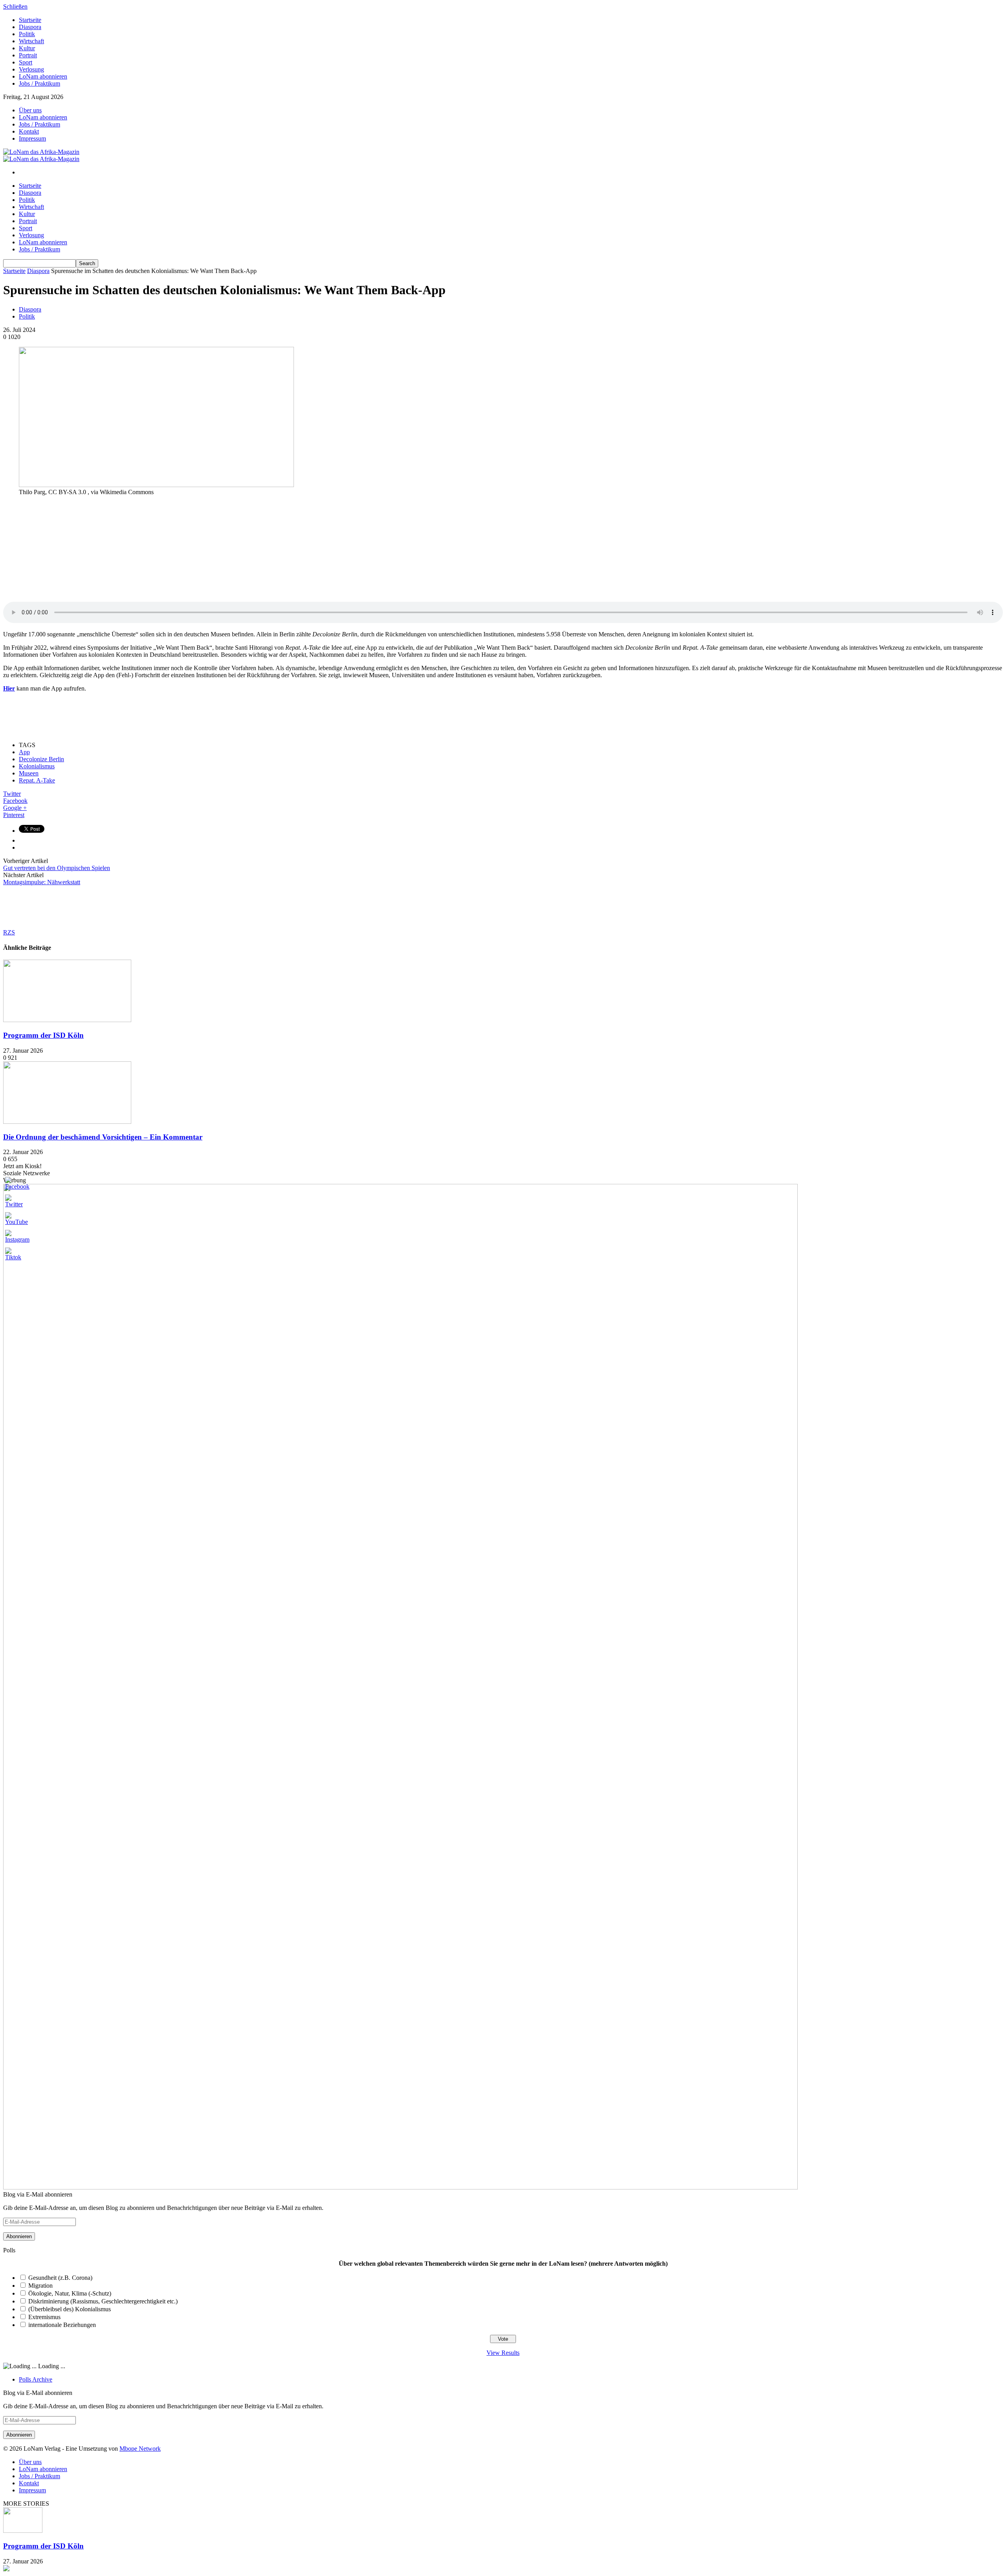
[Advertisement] (62, 551)
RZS (9, 932)
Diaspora (30, 27)
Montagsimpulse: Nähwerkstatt (42, 882)
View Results (503, 2353)
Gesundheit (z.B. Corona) (60, 2278)
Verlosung (31, 69)
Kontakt (29, 131)
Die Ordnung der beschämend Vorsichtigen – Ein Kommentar (103, 1137)
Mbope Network (140, 2449)
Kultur (27, 48)
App (24, 752)
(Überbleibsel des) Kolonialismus (70, 2309)
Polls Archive (36, 2379)
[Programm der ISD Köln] (67, 1020)
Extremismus (44, 2317)
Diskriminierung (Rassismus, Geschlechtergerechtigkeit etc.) (103, 2301)
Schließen (15, 6)
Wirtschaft (31, 41)
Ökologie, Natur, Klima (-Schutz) (70, 2293)
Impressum (32, 138)
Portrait (28, 55)
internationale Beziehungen (62, 2325)
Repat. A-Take (37, 780)
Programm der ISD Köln (43, 1035)
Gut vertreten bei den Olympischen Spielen (57, 868)
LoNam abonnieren (43, 76)
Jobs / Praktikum (39, 83)
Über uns (30, 110)
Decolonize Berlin (41, 759)
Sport (26, 62)
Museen (29, 773)
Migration (40, 2286)
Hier (9, 688)
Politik (27, 34)
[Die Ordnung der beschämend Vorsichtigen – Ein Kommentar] (67, 1122)
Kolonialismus (37, 766)
